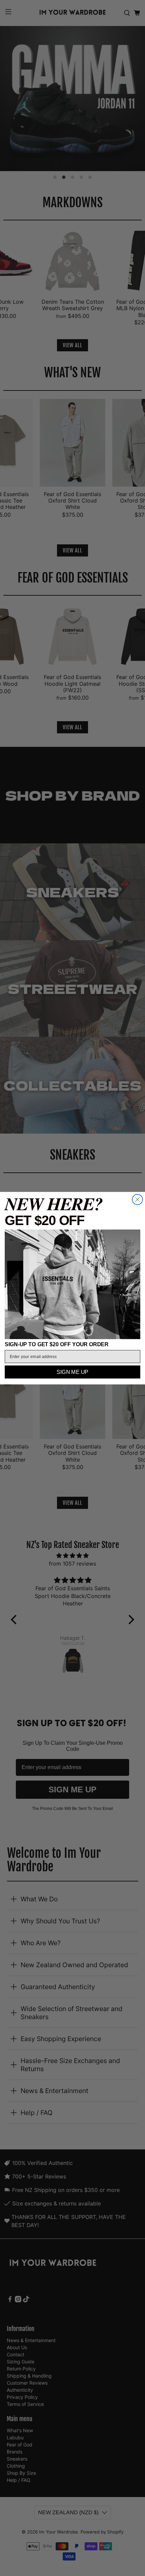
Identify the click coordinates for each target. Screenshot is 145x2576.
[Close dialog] (137, 1199)
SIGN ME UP (72, 1372)
